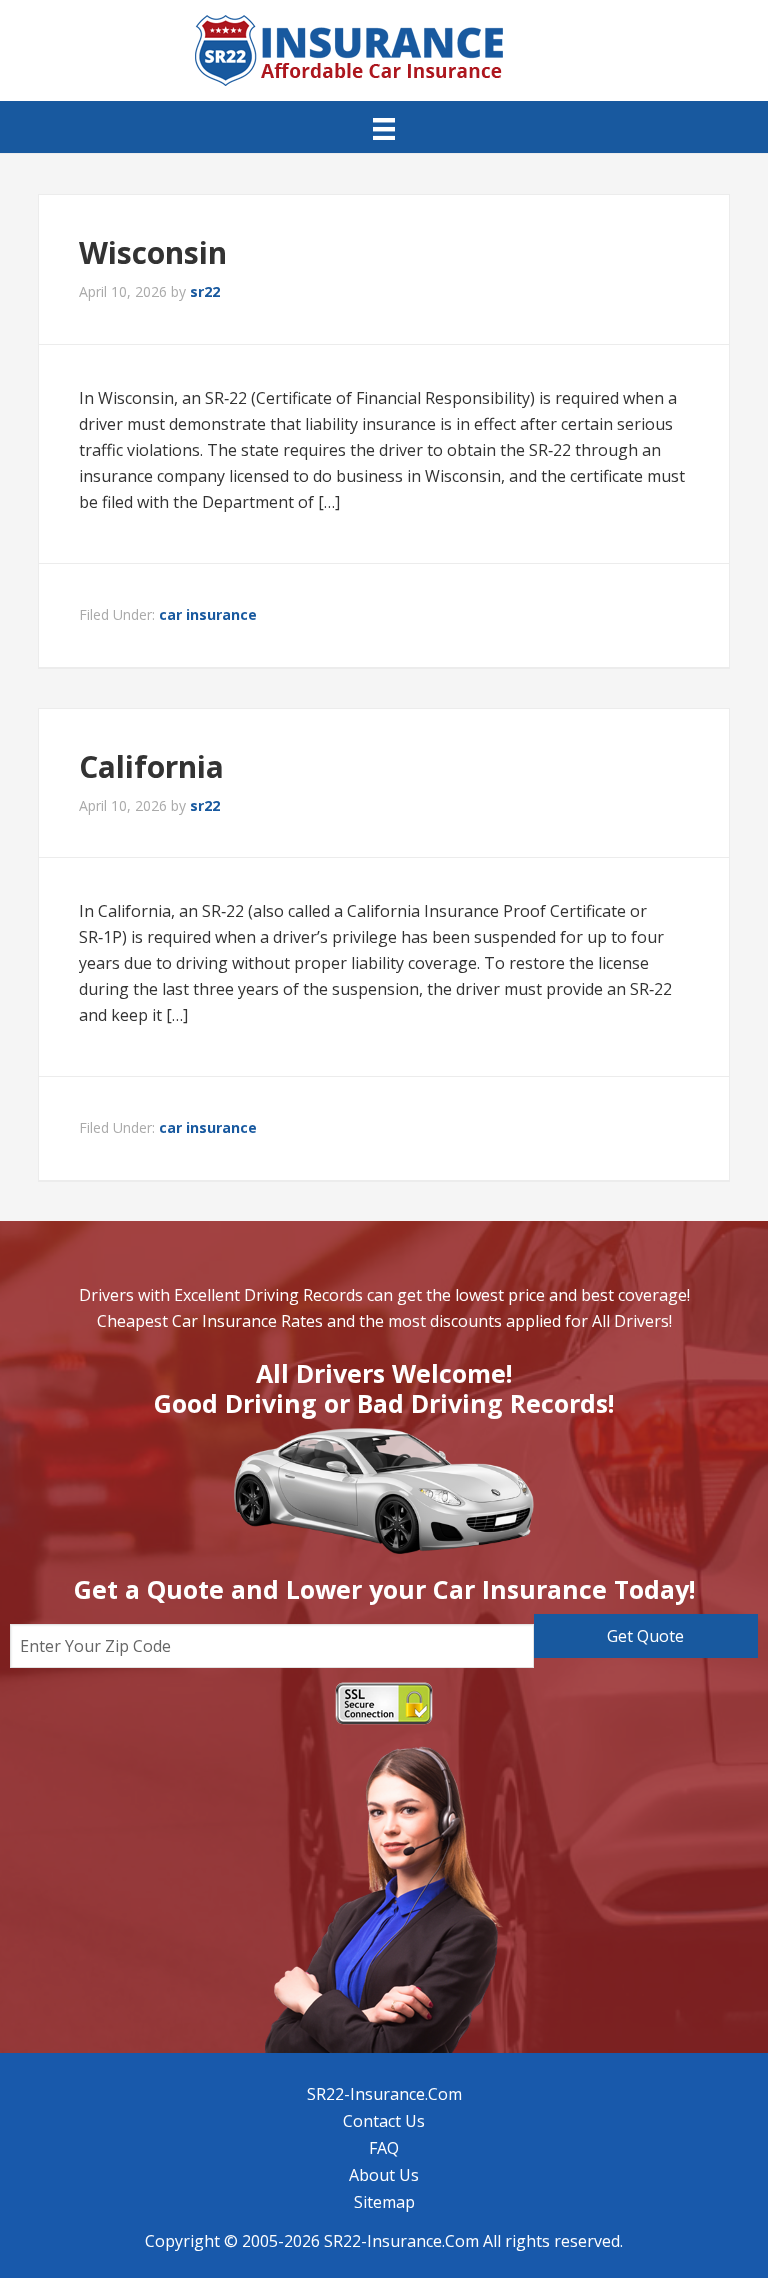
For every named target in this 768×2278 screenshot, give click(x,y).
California (151, 766)
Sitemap (384, 2202)
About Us (384, 2175)
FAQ (384, 2148)
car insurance (208, 614)
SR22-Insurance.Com (384, 2094)
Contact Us (384, 2121)
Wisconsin (153, 252)
